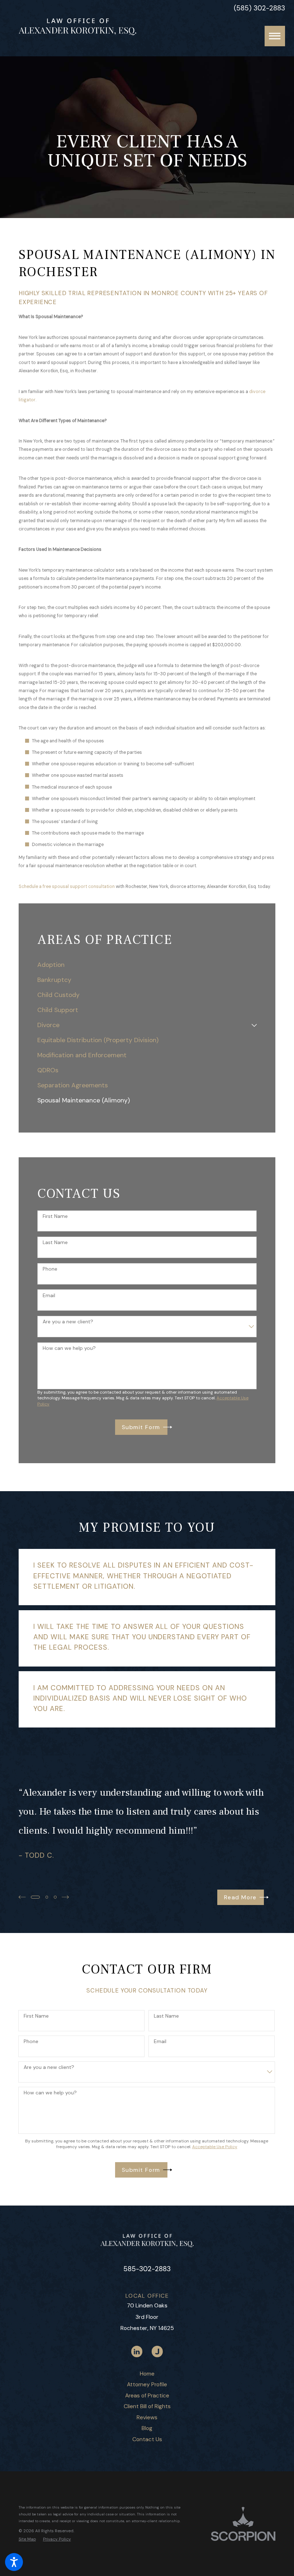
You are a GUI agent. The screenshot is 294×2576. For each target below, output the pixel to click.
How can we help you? (69, 1348)
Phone (50, 1269)
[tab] (254, 1025)
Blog (147, 2428)
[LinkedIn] (137, 2351)
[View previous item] (22, 1897)
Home (147, 2374)
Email (49, 1296)
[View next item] (65, 1897)
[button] (14, 2562)
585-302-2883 (147, 2269)
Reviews (147, 2417)
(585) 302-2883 (259, 8)
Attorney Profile (147, 2384)
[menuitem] (147, 965)
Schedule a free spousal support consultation (67, 887)
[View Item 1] (35, 1897)
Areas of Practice (147, 2395)
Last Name (55, 1242)
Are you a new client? (68, 1322)
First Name (55, 1216)
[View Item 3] (55, 1897)
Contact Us (147, 2439)
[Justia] (157, 2351)
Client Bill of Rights (147, 2406)
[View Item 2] (47, 1897)
